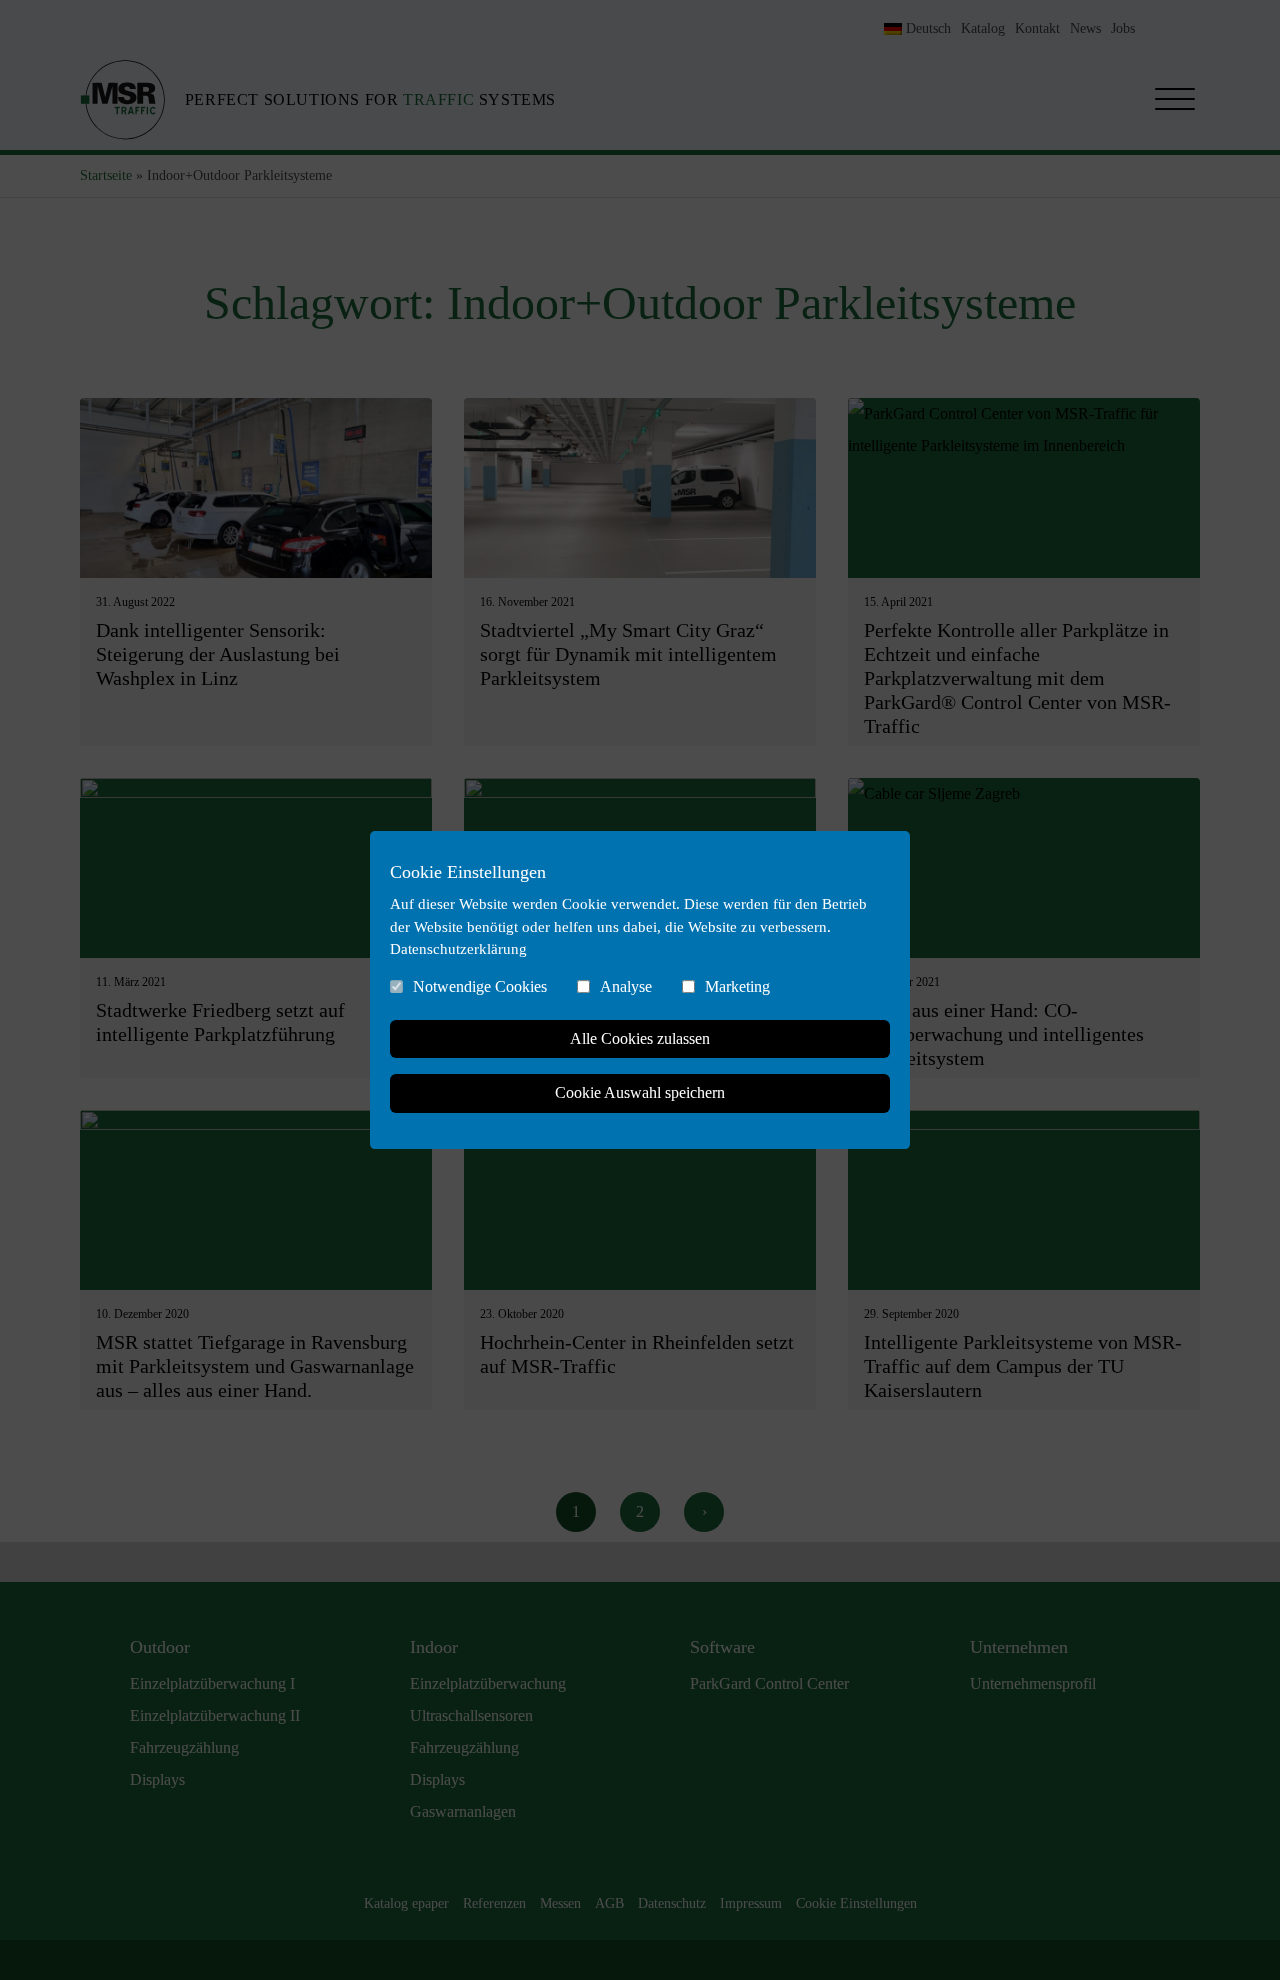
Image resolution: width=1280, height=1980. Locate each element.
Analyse (626, 986)
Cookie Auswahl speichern (640, 1093)
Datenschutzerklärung (458, 949)
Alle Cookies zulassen (640, 1038)
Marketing (737, 986)
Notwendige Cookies (480, 986)
